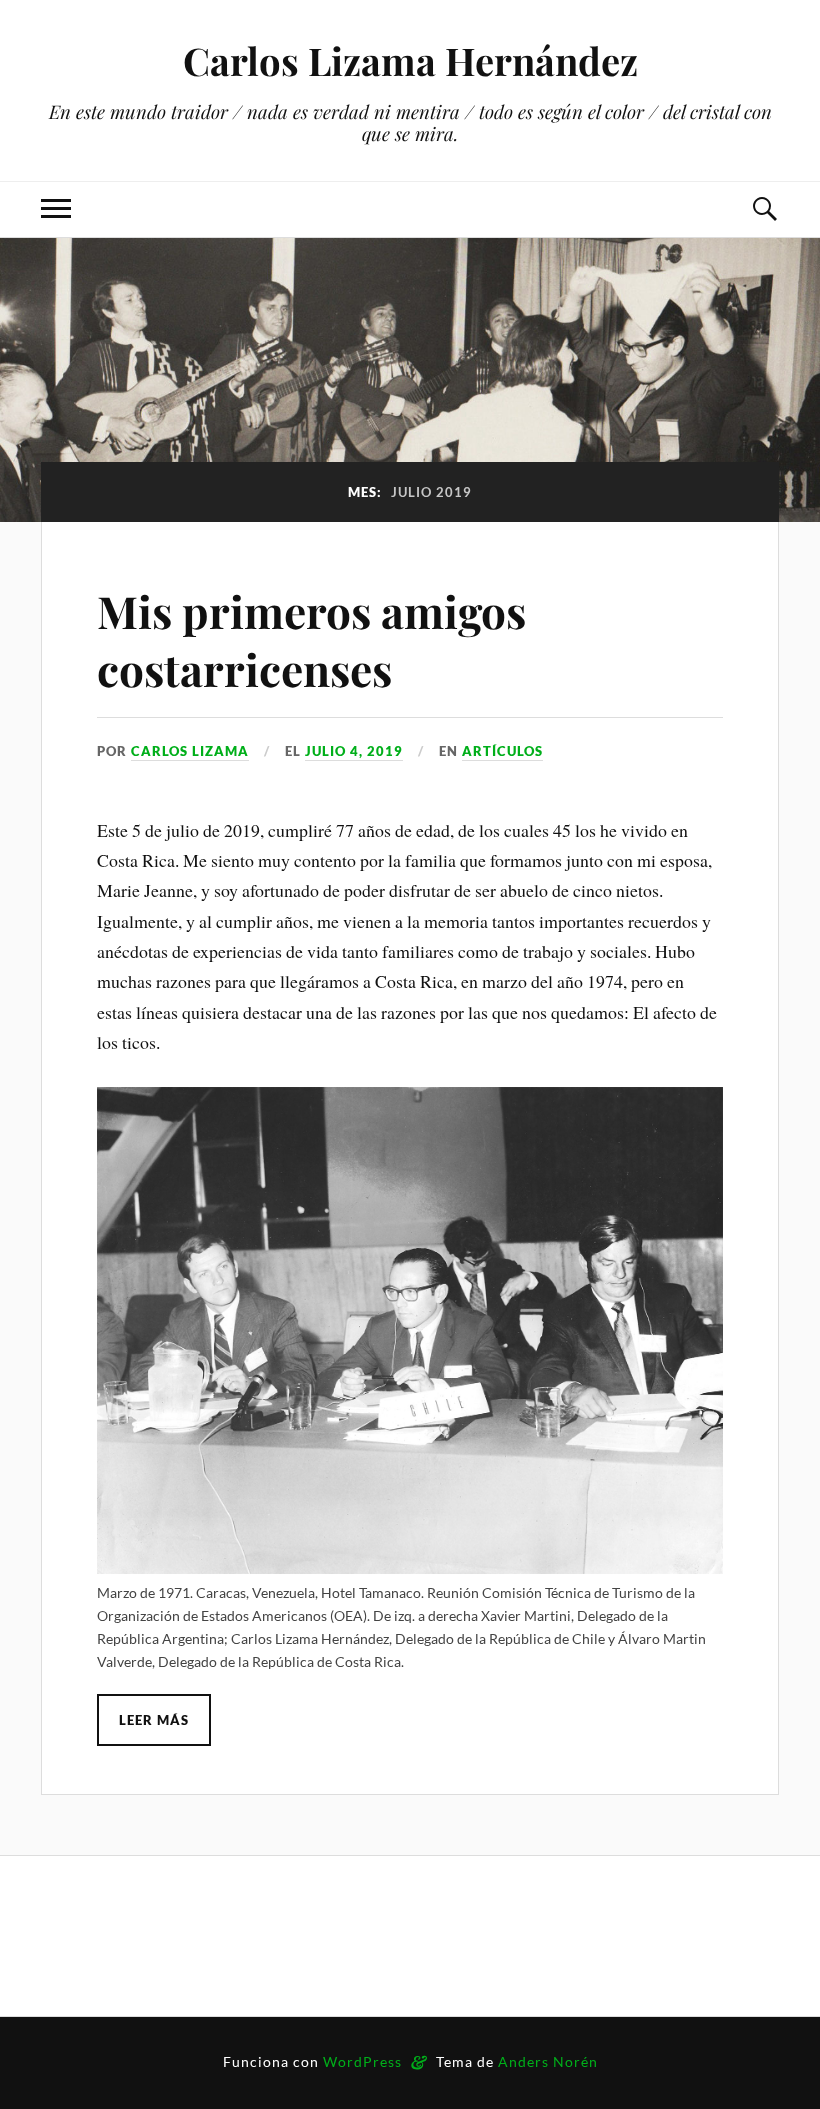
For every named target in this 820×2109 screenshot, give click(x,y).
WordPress (362, 2061)
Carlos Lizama (190, 751)
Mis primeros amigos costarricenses (311, 639)
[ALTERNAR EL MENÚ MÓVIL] (56, 209)
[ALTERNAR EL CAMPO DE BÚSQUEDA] (764, 209)
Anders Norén (548, 2061)
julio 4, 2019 (354, 751)
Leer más (154, 1720)
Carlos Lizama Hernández (410, 60)
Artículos (502, 751)
